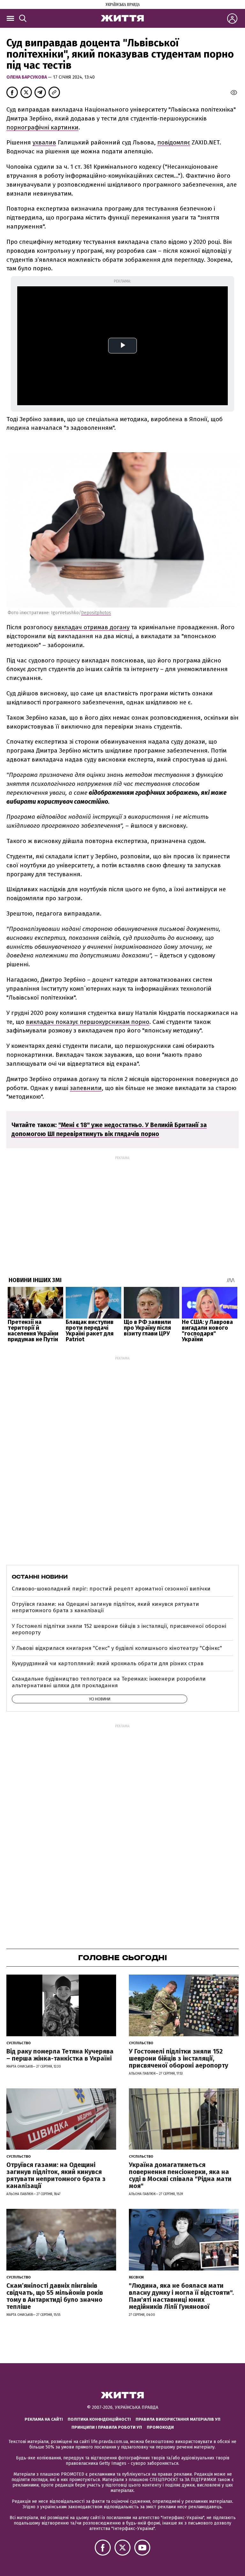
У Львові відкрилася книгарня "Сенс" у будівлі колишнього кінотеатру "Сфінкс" (117, 1648)
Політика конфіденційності (99, 2419)
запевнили (86, 1088)
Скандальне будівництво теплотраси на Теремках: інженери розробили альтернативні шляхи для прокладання (109, 1682)
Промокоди (160, 2427)
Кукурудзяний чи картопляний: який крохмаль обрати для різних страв (108, 1663)
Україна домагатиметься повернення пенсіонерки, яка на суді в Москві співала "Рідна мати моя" (180, 2175)
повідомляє (174, 142)
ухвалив (44, 142)
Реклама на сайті (44, 2419)
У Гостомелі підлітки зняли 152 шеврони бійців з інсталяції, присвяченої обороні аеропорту (119, 1629)
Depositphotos (96, 613)
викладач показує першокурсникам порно (88, 1022)
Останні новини (40, 1577)
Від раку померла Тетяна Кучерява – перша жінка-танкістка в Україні (60, 2055)
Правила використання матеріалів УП (178, 2419)
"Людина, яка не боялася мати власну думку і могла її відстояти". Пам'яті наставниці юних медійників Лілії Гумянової (181, 2296)
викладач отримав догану (92, 627)
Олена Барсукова (27, 77)
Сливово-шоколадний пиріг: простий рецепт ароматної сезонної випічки (111, 1589)
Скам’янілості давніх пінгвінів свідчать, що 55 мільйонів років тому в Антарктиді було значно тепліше (55, 2296)
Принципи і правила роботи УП (107, 2427)
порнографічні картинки (42, 127)
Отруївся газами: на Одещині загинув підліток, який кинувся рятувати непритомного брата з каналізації (105, 1607)
